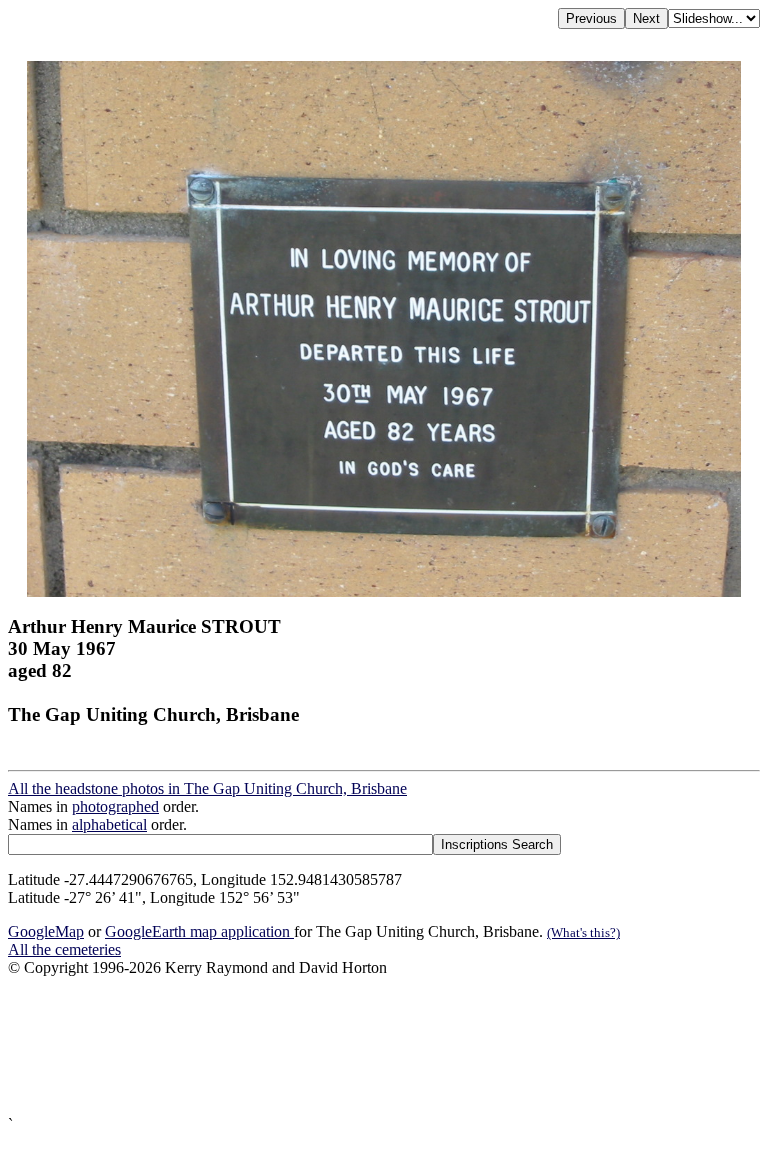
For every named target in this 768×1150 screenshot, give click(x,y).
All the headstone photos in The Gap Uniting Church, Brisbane (207, 788)
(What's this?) (583, 932)
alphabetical (109, 824)
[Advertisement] (384, 1046)
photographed (115, 806)
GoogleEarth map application (199, 931)
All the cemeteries (64, 949)
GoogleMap (46, 931)
